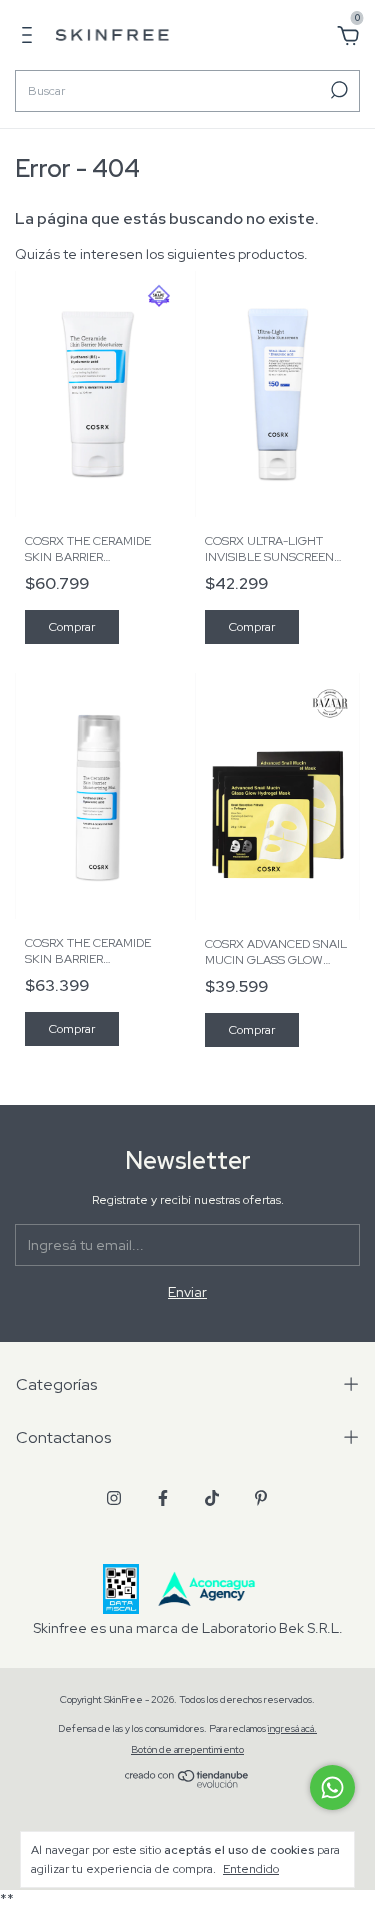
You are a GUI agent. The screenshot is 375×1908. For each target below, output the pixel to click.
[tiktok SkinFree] (212, 1498)
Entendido (251, 1869)
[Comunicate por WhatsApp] (332, 1787)
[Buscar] (337, 90)
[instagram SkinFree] (114, 1498)
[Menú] (30, 38)
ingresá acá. (292, 1728)
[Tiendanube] (187, 1783)
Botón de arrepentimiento (187, 1749)
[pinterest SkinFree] (261, 1498)
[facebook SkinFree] (163, 1498)
